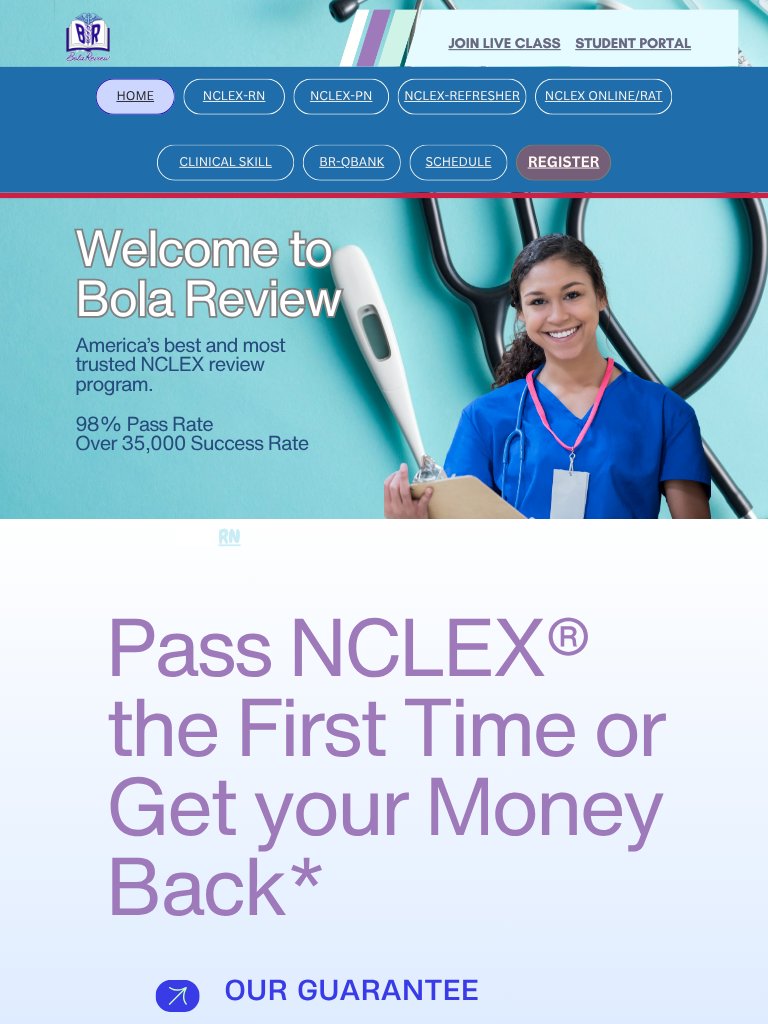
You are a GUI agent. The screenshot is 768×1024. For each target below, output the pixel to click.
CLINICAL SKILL (225, 161)
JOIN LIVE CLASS (504, 43)
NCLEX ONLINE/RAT (604, 95)
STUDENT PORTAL (633, 43)
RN (229, 536)
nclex (196, 536)
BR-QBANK (351, 161)
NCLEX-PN (341, 95)
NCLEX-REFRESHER (462, 95)
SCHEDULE (459, 161)
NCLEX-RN (234, 95)
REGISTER (564, 161)
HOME (135, 95)
